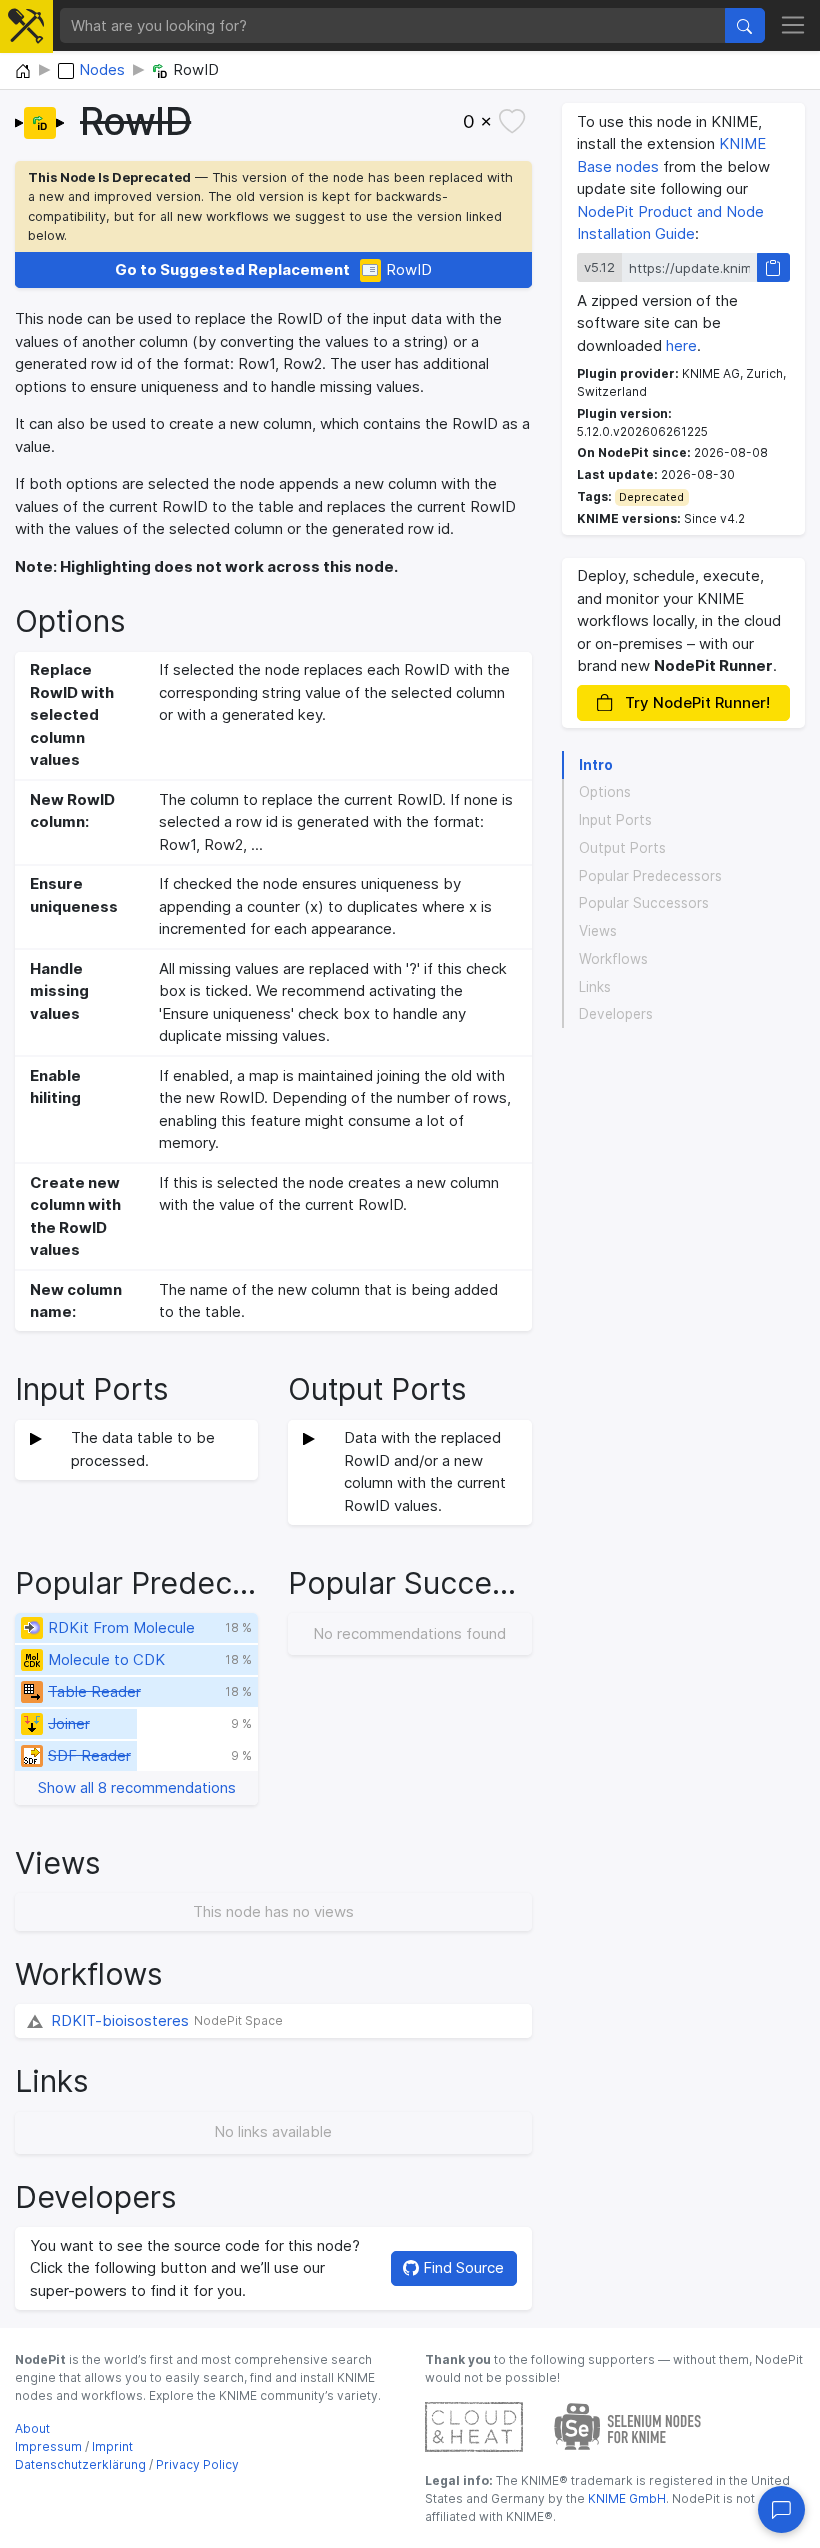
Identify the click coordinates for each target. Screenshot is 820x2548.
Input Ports (615, 820)
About (32, 2428)
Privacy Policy (197, 2464)
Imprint (112, 2446)
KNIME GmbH (625, 2498)
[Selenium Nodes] (628, 2425)
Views (598, 931)
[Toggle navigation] (793, 26)
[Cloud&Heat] (474, 2425)
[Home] (23, 72)
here (681, 345)
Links (595, 987)
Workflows (613, 959)
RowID (274, 269)
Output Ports (622, 848)
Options (605, 792)
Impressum (48, 2446)
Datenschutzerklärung (80, 2464)
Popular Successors (644, 903)
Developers (616, 1014)
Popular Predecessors (650, 876)
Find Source (461, 2267)
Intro (596, 765)
